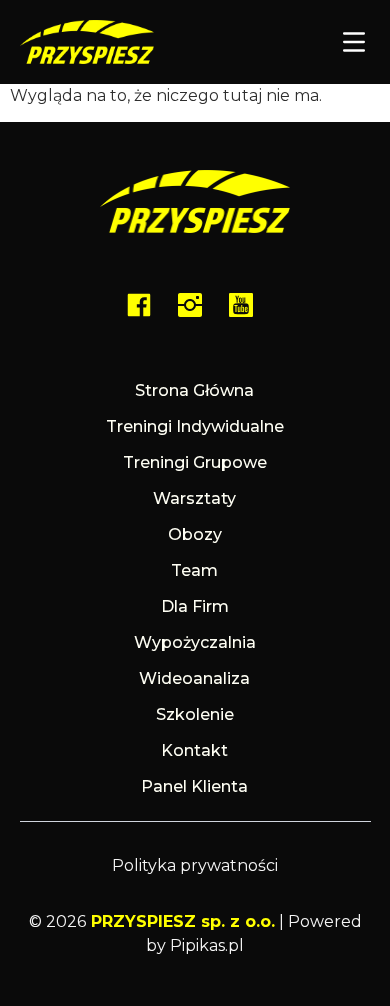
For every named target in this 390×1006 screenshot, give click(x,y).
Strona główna (194, 390)
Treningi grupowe (195, 462)
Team (194, 570)
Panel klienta (194, 786)
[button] (354, 43)
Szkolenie (195, 714)
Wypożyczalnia (195, 642)
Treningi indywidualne (195, 426)
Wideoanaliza (194, 678)
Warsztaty (194, 498)
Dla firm (195, 606)
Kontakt (194, 750)
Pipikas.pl (207, 945)
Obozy (195, 534)
